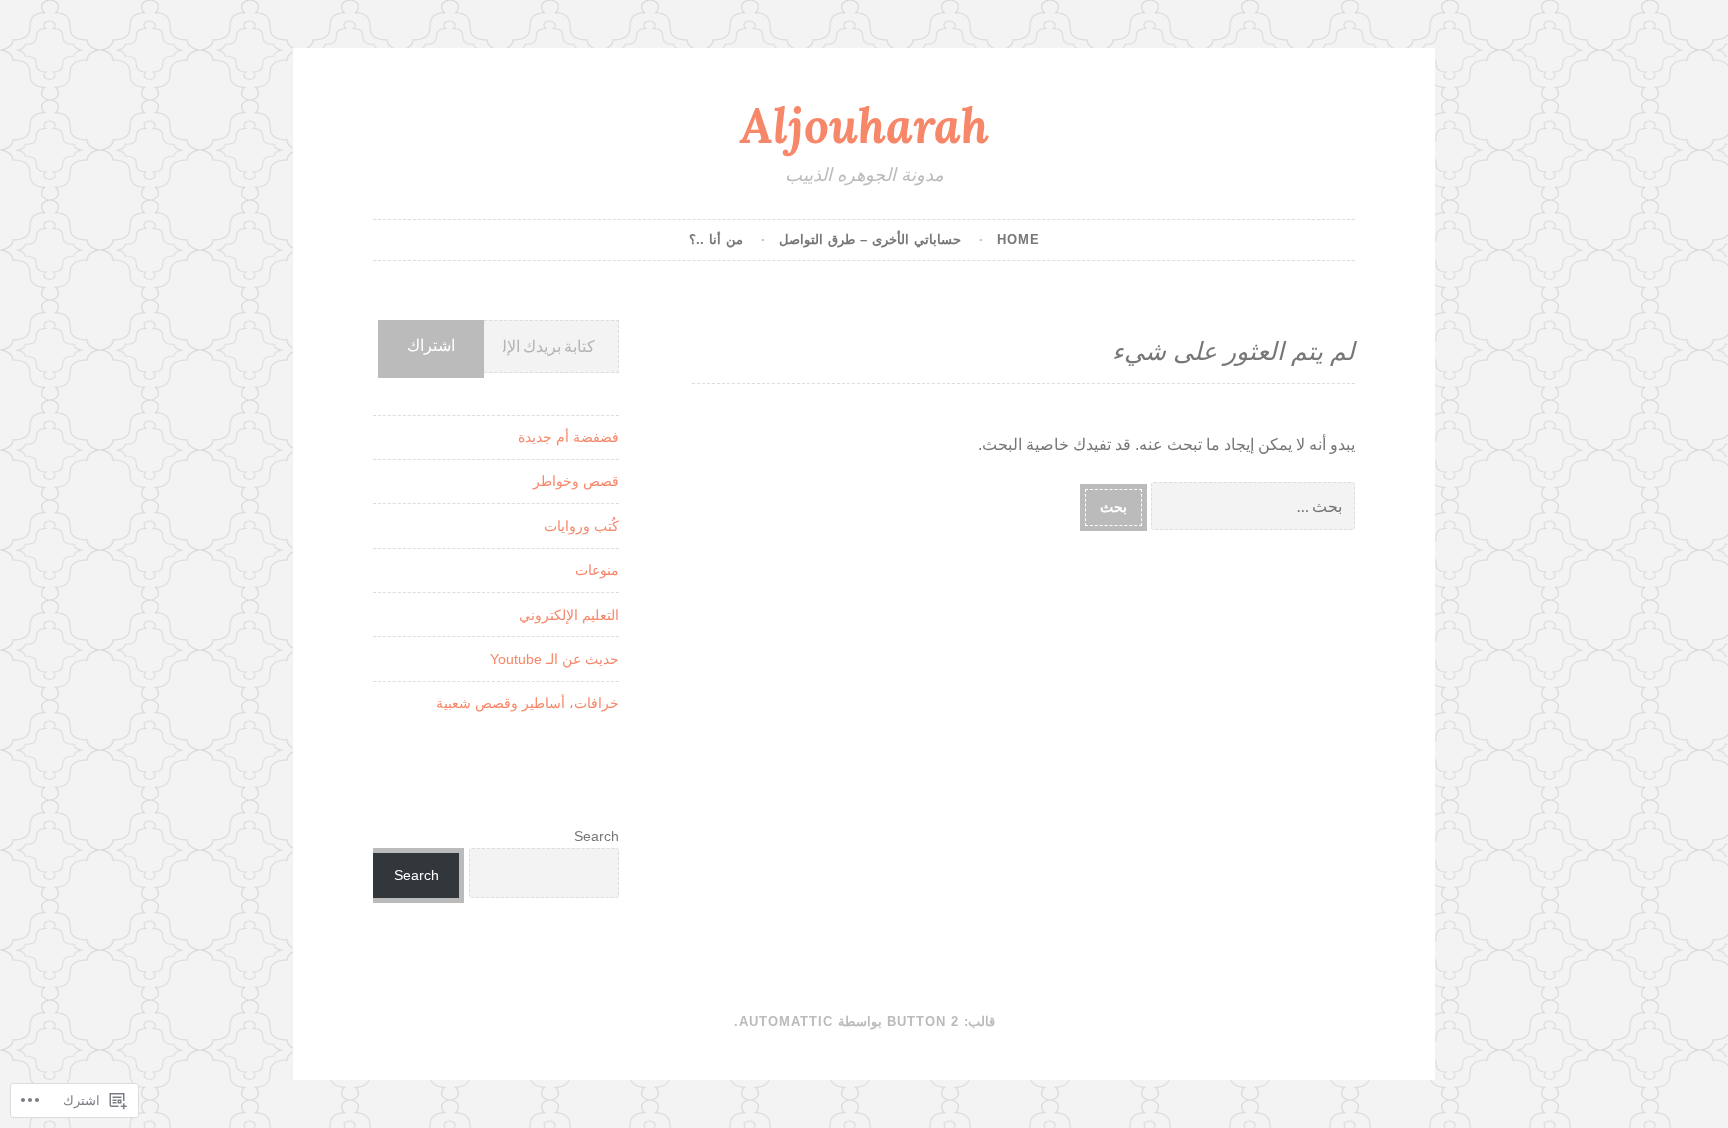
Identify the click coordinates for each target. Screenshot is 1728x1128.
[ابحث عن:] (1251, 506)
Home (1018, 239)
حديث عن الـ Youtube (554, 659)
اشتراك (431, 345)
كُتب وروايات (581, 526)
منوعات (597, 570)
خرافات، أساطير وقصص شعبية (527, 703)
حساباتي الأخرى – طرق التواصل (870, 239)
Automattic (786, 1021)
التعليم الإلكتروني (569, 615)
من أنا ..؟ (716, 239)
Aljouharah (864, 125)
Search (596, 836)
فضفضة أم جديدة (568, 437)
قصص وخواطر (576, 481)
